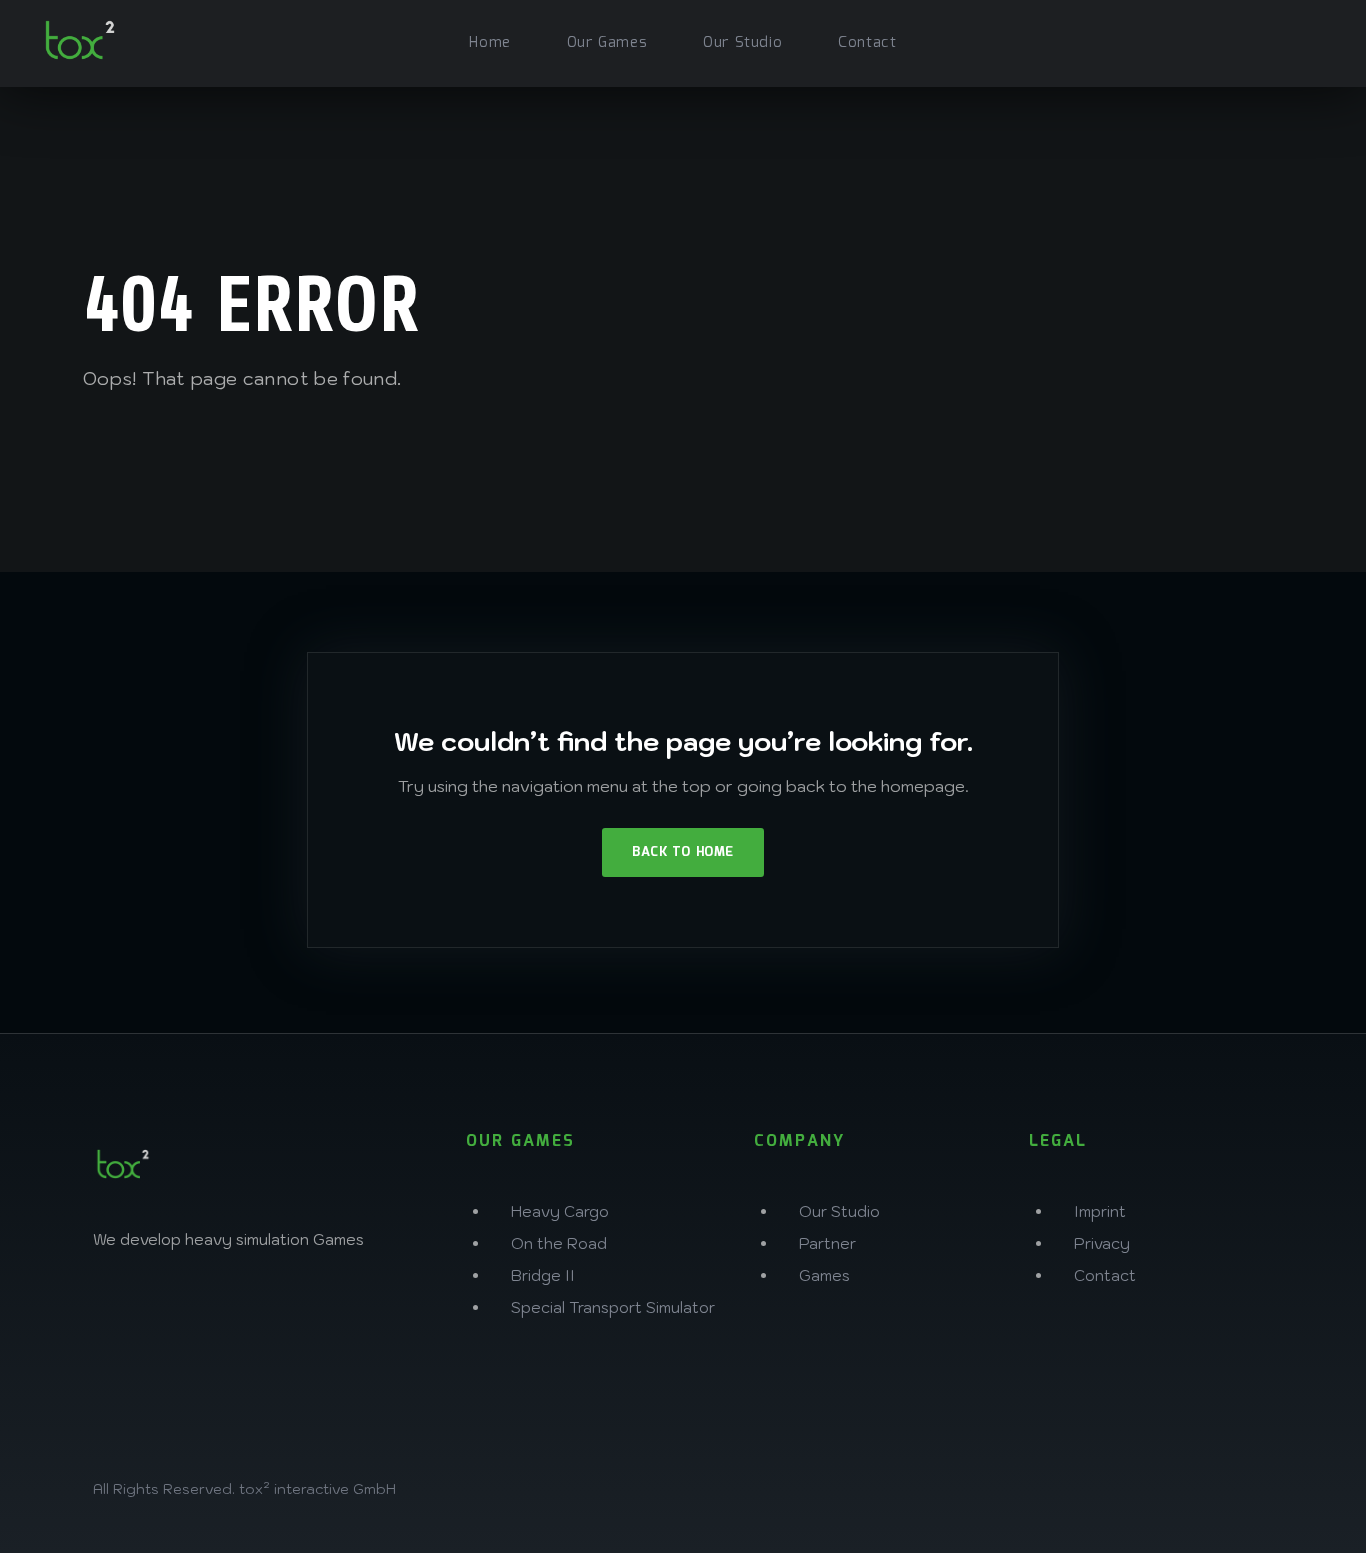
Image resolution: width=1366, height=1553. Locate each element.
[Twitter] (250, 1309)
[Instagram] (118, 1309)
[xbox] (1224, 40)
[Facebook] (184, 1309)
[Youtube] (382, 1309)
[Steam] (1312, 40)
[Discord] (316, 1309)
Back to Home (682, 852)
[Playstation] (1268, 40)
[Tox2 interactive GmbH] (80, 40)
